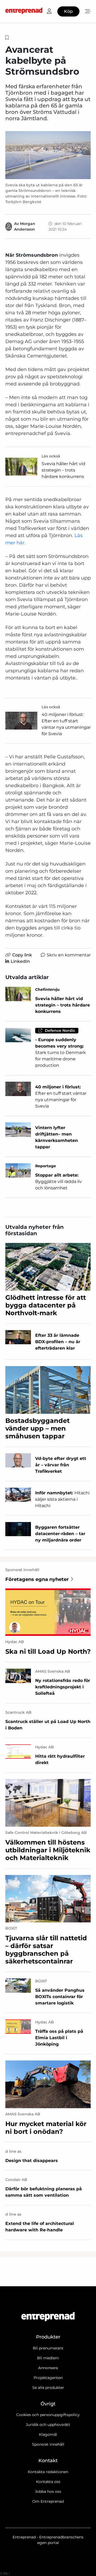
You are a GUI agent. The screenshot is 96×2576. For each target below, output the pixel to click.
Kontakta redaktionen (48, 2472)
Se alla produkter (48, 2388)
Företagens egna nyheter (37, 1579)
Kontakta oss (48, 2482)
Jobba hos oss (48, 2492)
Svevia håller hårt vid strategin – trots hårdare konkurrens (63, 470)
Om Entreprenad (48, 2501)
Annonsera (48, 2368)
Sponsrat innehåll (48, 2444)
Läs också (51, 456)
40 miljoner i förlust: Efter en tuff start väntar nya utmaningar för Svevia (66, 724)
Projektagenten (48, 2378)
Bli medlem (48, 2358)
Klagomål (48, 2434)
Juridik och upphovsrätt (48, 2425)
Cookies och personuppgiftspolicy (48, 2415)
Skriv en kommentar (69, 955)
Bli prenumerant (48, 2348)
